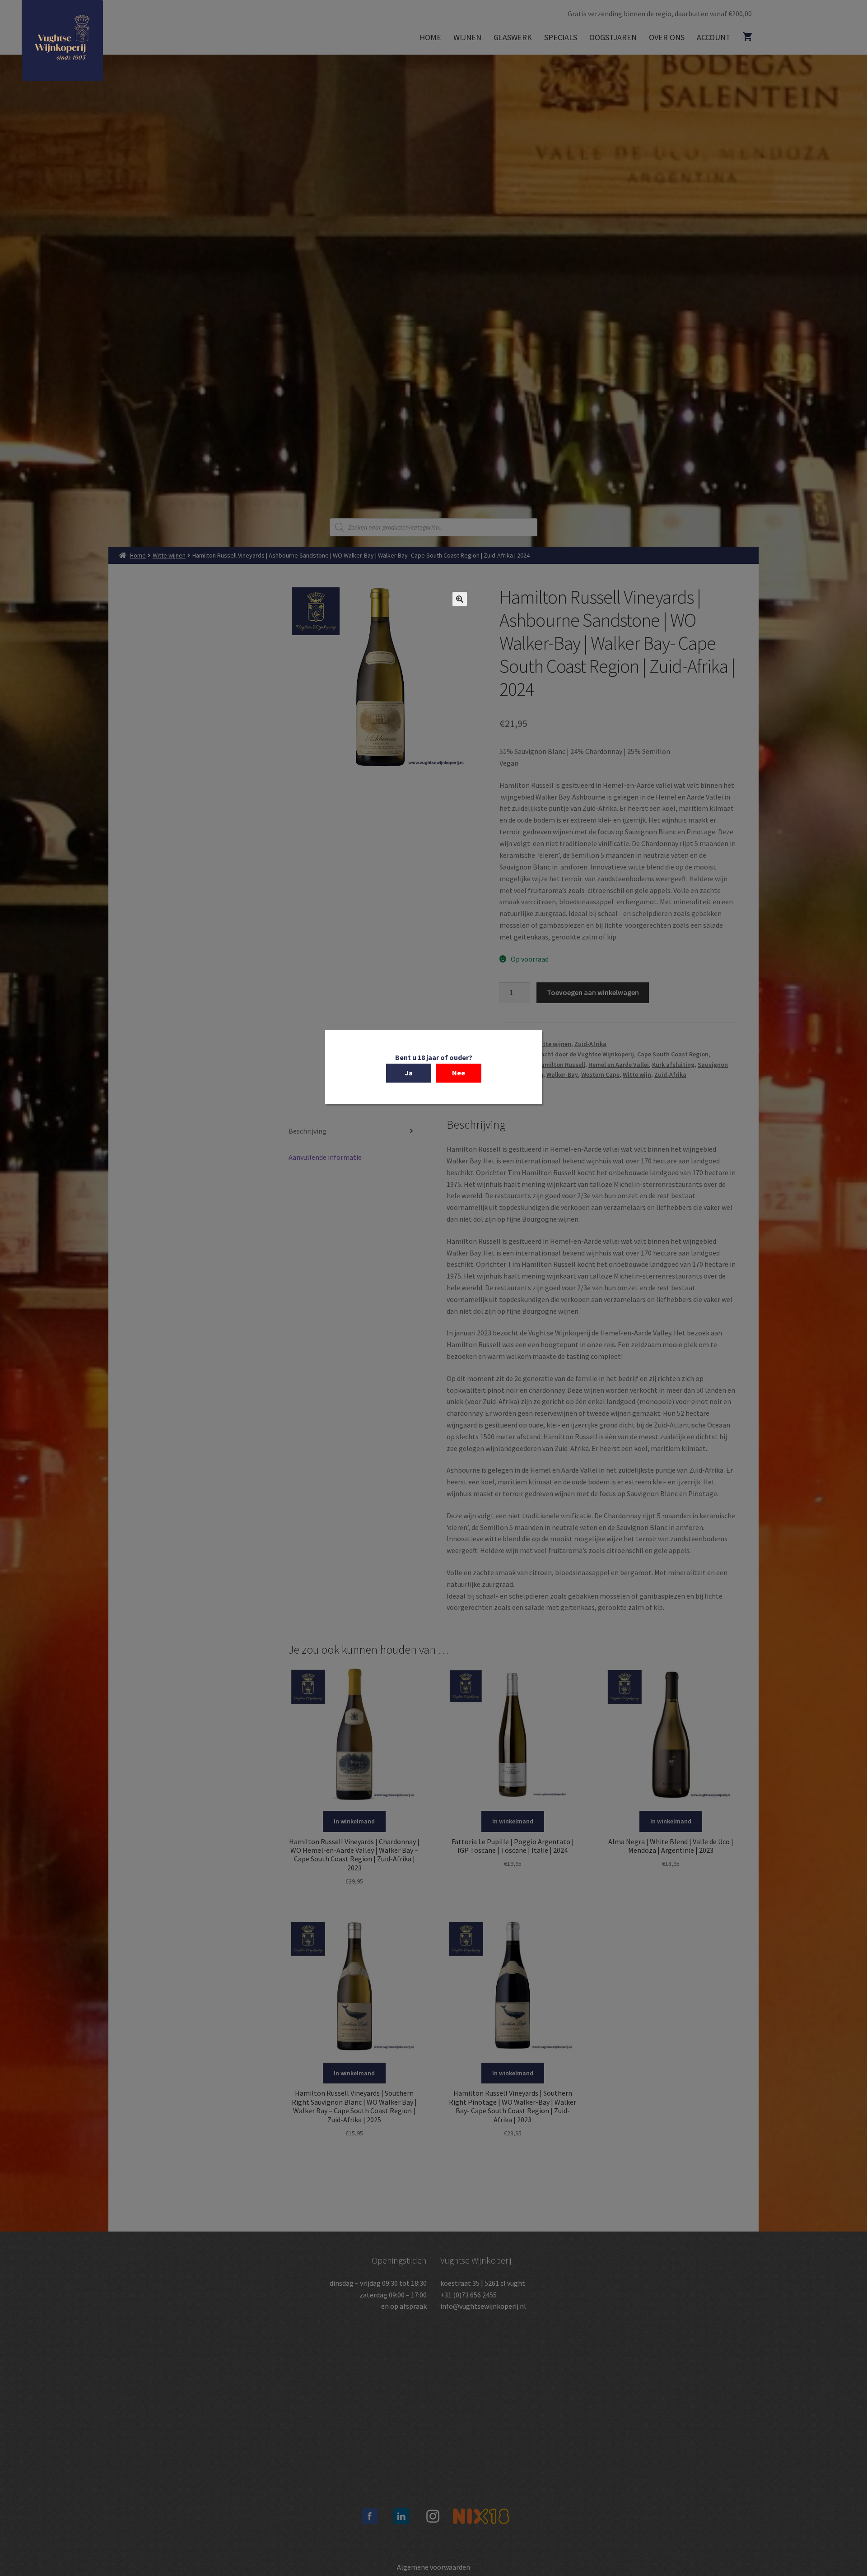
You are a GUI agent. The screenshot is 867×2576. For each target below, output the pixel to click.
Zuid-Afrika (590, 1044)
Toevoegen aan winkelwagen (593, 992)
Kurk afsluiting (673, 1065)
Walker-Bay (562, 1074)
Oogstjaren (613, 37)
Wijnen (467, 37)
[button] (460, 599)
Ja (409, 1073)
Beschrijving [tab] (308, 1131)
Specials (561, 37)
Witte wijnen (169, 555)
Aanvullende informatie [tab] (325, 1157)
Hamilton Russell (561, 1065)
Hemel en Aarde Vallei (619, 1065)
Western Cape (600, 1074)
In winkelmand (354, 1821)
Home (430, 37)
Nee (459, 1073)
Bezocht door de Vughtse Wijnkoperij (582, 1054)
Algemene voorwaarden (433, 2567)
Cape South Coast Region (673, 1054)
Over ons (667, 37)
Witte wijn (637, 1074)
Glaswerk (513, 37)
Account (714, 37)
